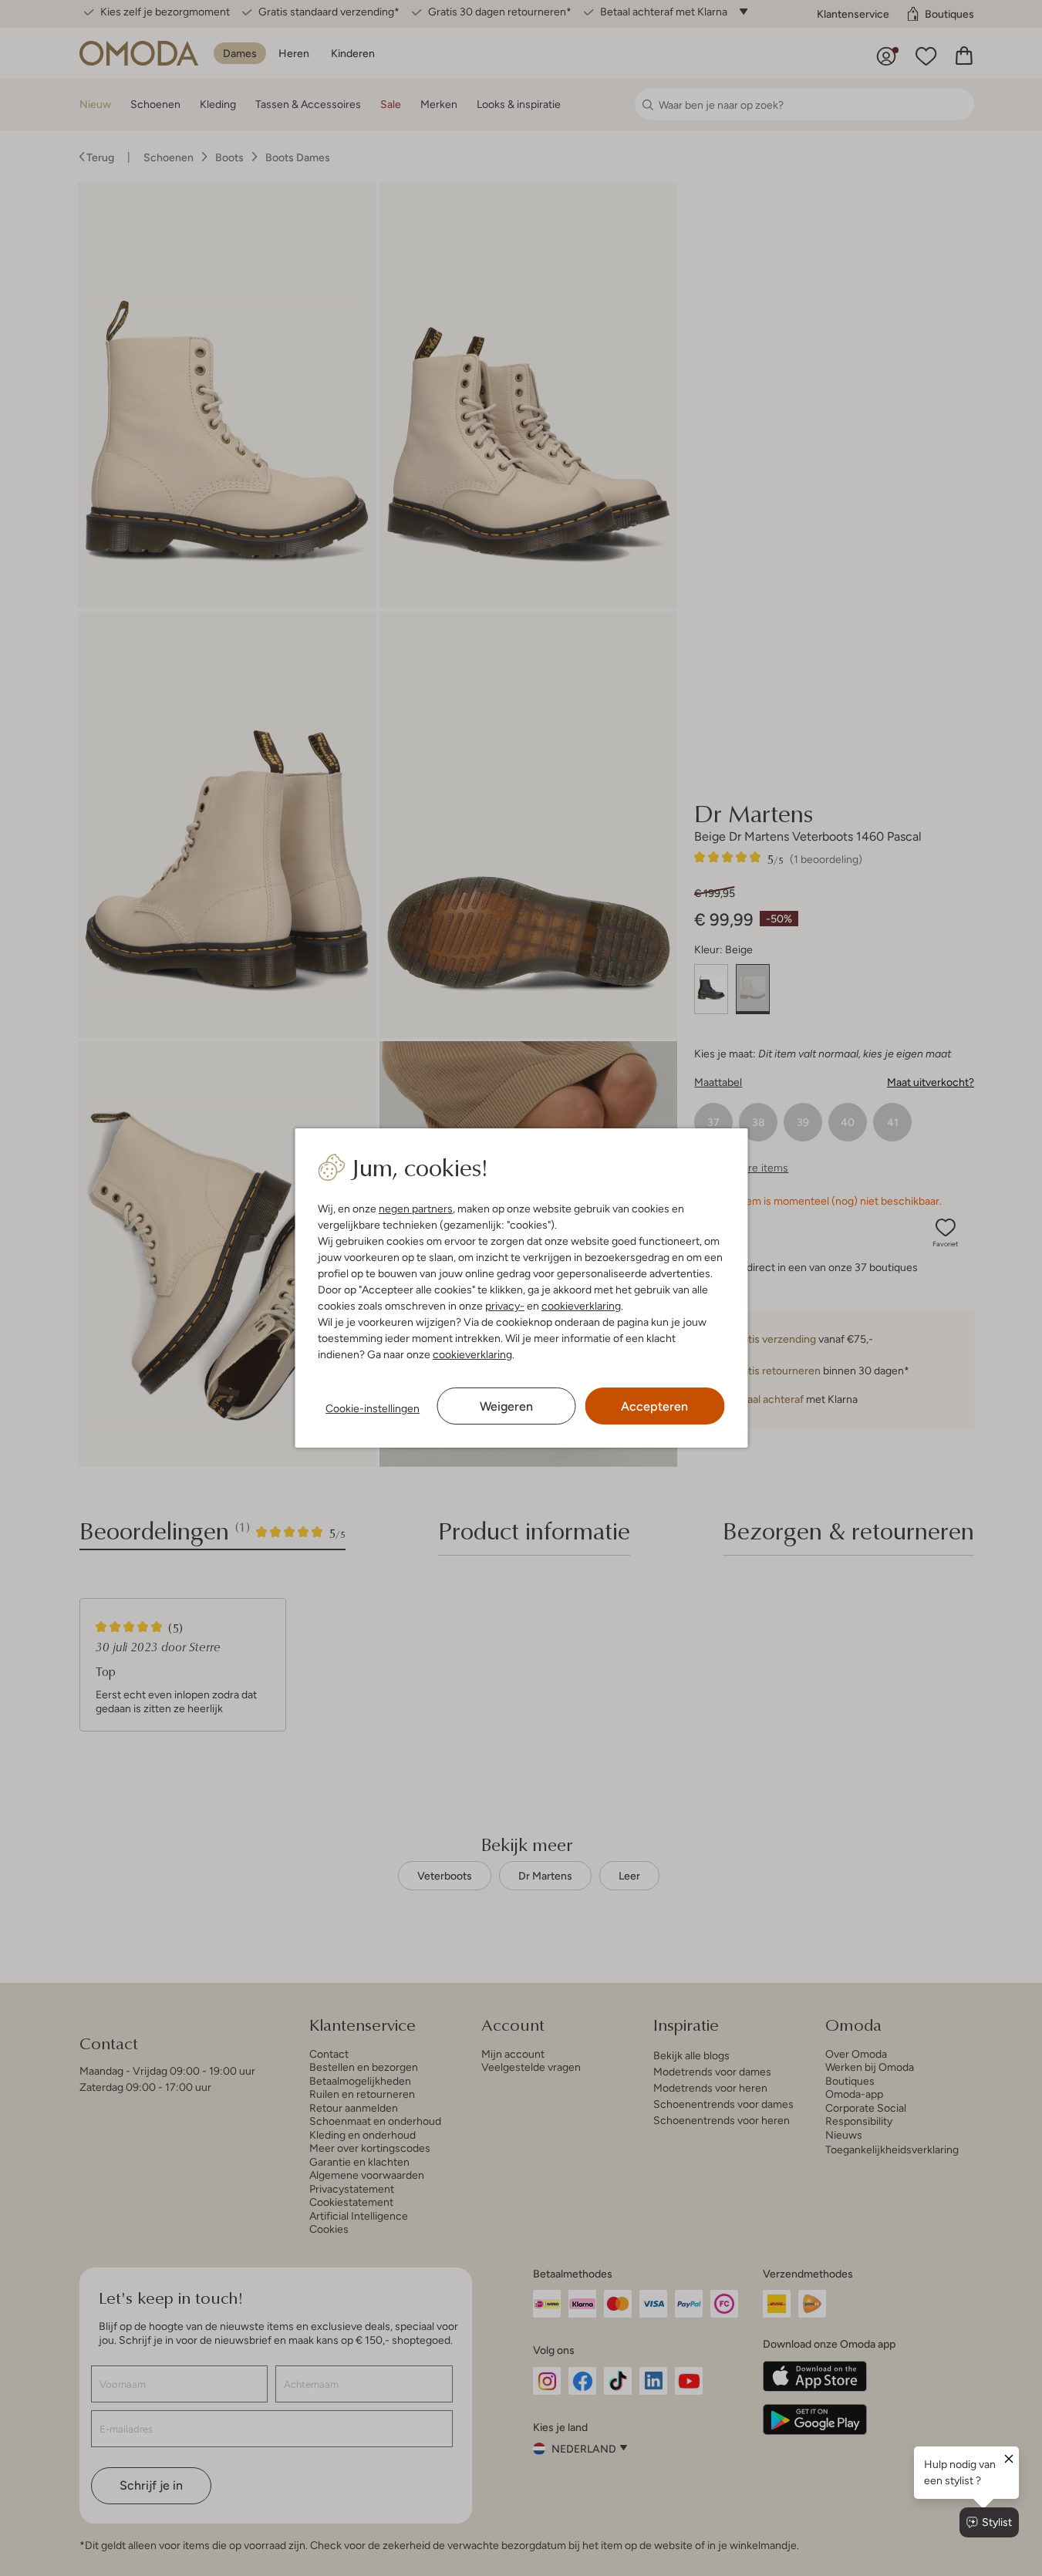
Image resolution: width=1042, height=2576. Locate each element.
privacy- (505, 1306)
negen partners (416, 1209)
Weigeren (506, 1406)
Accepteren (654, 1406)
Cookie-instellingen (373, 1408)
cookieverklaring (581, 1306)
